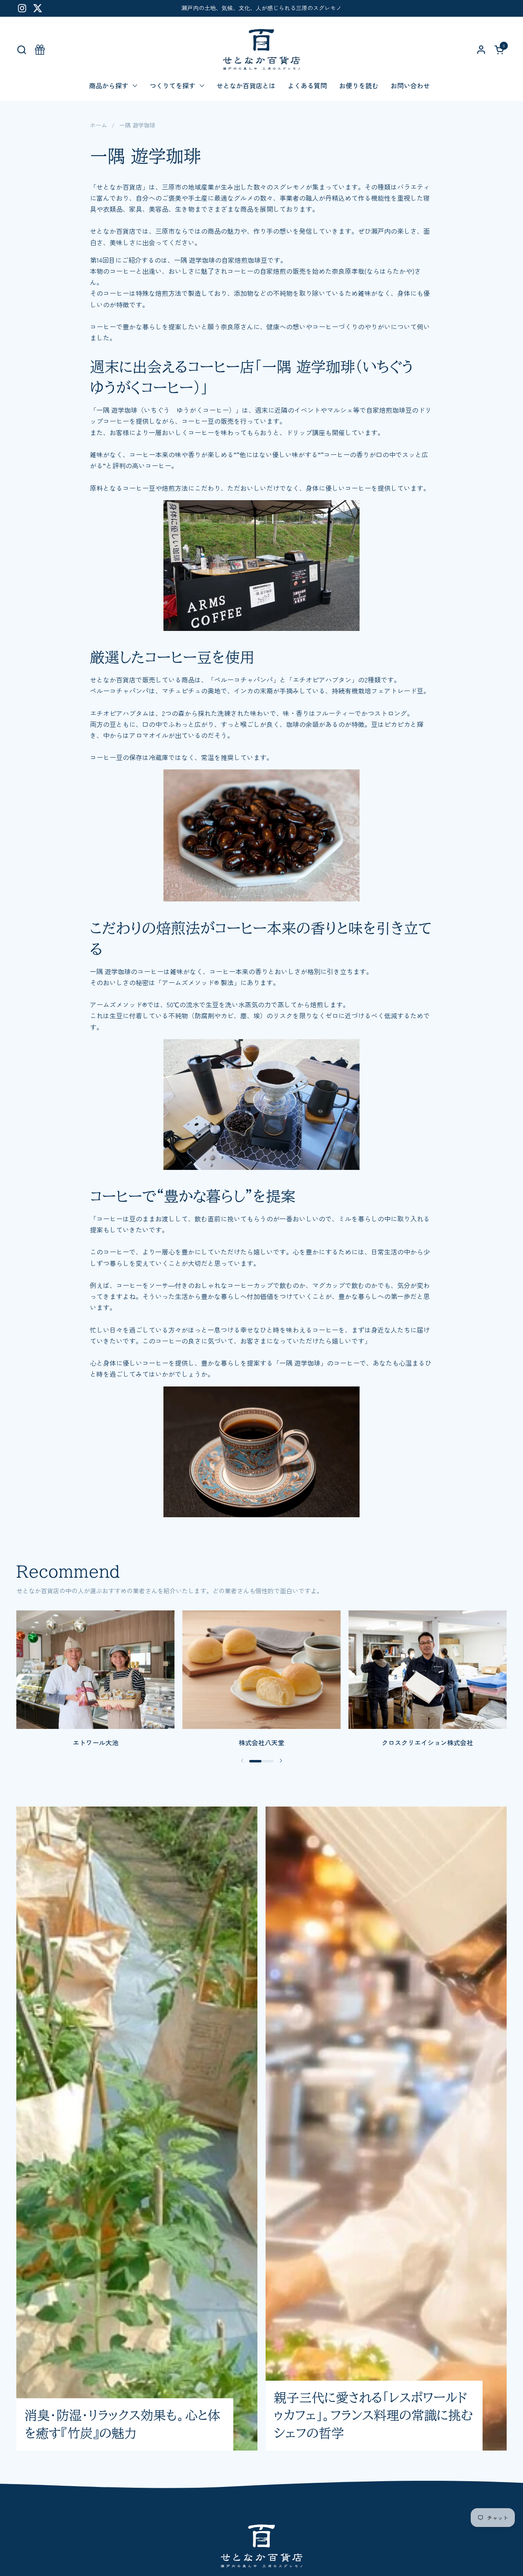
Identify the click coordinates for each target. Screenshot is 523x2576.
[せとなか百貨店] (261, 49)
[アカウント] (481, 50)
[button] (21, 50)
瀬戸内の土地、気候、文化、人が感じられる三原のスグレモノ (261, 8)
